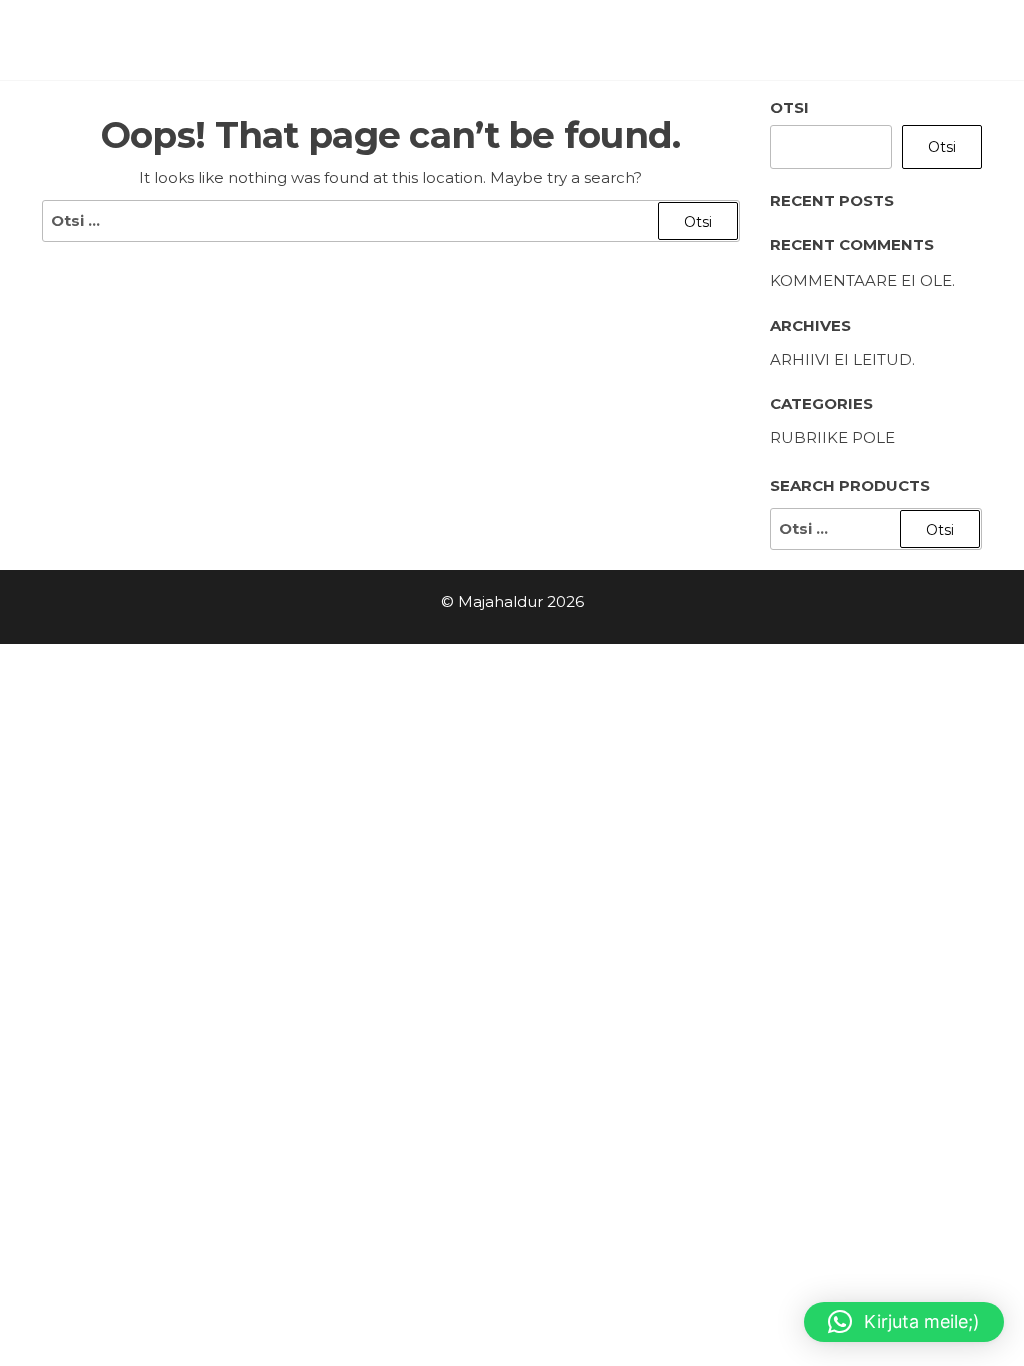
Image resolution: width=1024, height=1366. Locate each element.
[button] (904, 1322)
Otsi (789, 107)
